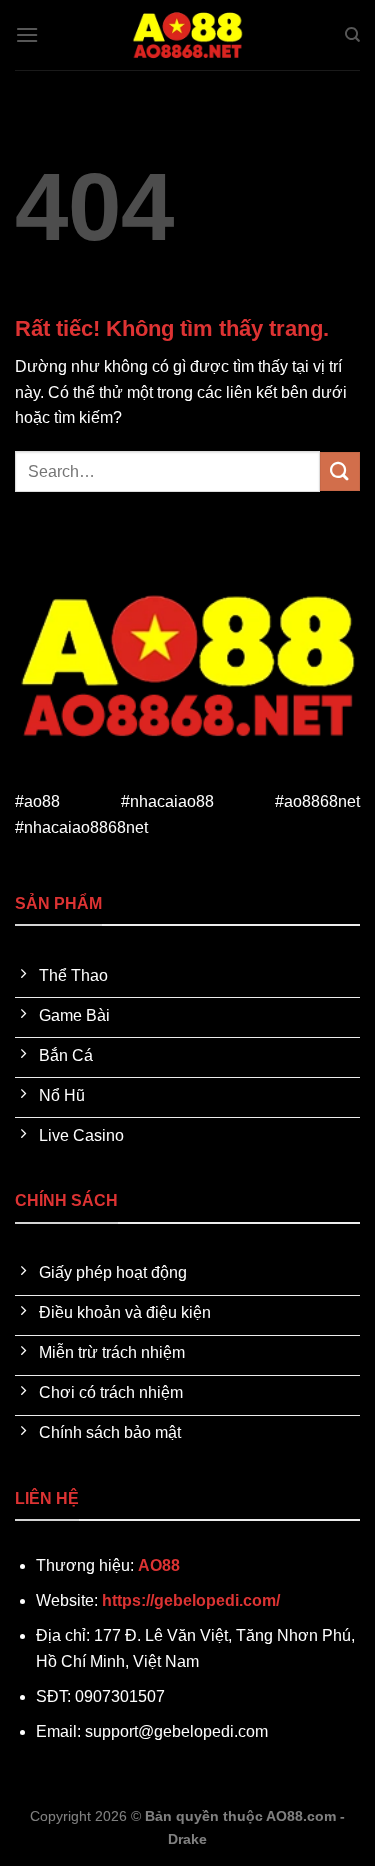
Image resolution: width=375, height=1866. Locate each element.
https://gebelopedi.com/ (191, 1600)
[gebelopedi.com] (188, 35)
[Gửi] (340, 471)
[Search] (352, 35)
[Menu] (27, 34)
